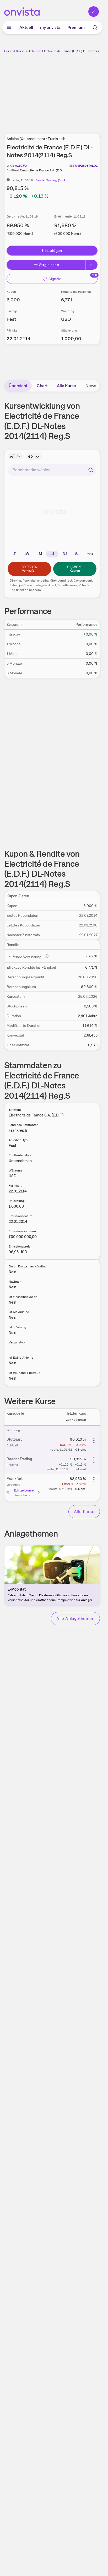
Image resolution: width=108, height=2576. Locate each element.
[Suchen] (91, 470)
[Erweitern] (91, 265)
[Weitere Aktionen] (94, 1440)
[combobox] (52, 470)
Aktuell (26, 27)
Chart (42, 386)
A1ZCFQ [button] (21, 166)
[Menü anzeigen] (9, 28)
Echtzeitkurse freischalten (24, 1493)
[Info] (15, 456)
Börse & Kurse (14, 51)
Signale (55, 279)
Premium (76, 27)
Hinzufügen (52, 251)
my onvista (50, 27)
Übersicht (18, 386)
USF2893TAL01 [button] (86, 166)
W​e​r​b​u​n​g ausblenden (71, 90)
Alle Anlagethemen (75, 1618)
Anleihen (35, 51)
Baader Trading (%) (49, 180)
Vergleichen (49, 265)
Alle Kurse (66, 386)
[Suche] (95, 28)
